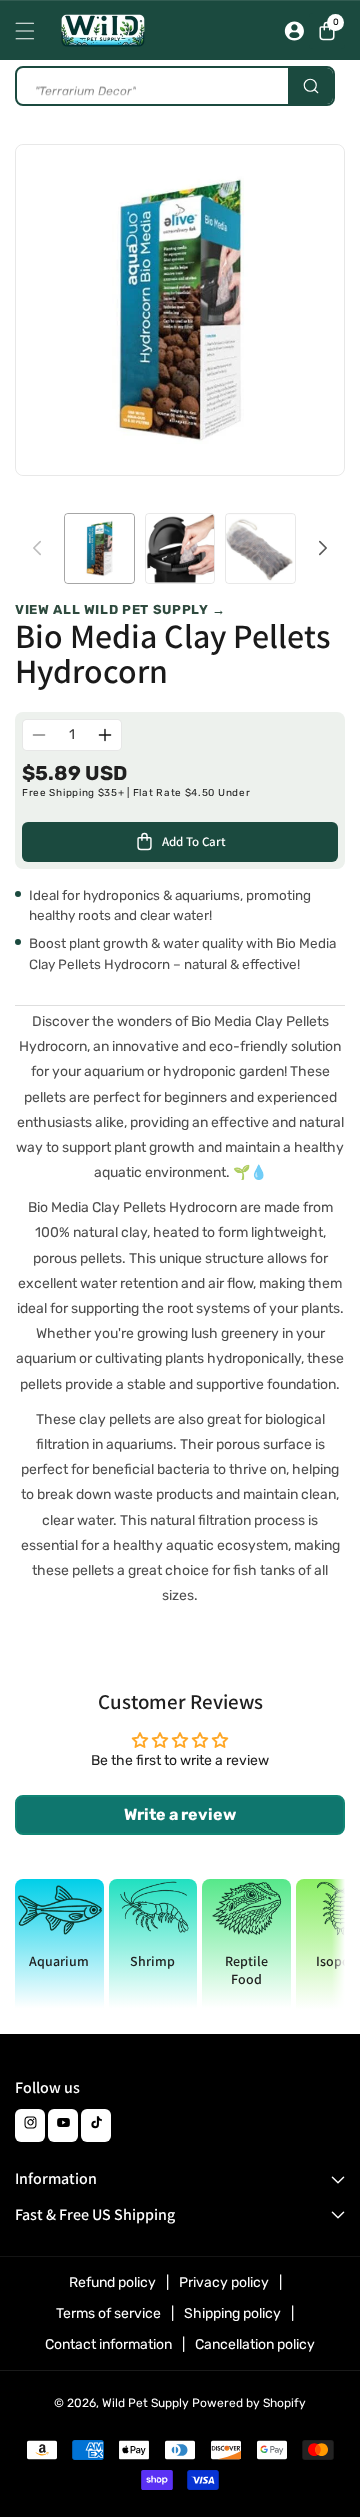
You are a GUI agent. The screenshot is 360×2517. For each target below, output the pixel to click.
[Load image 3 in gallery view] (260, 548)
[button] (30, 31)
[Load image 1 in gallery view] (99, 548)
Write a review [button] (180, 1814)
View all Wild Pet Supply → (120, 609)
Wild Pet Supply (145, 2403)
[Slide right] (323, 548)
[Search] (310, 86)
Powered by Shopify (249, 2403)
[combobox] (175, 86)
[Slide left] (37, 548)
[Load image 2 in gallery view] (180, 548)
